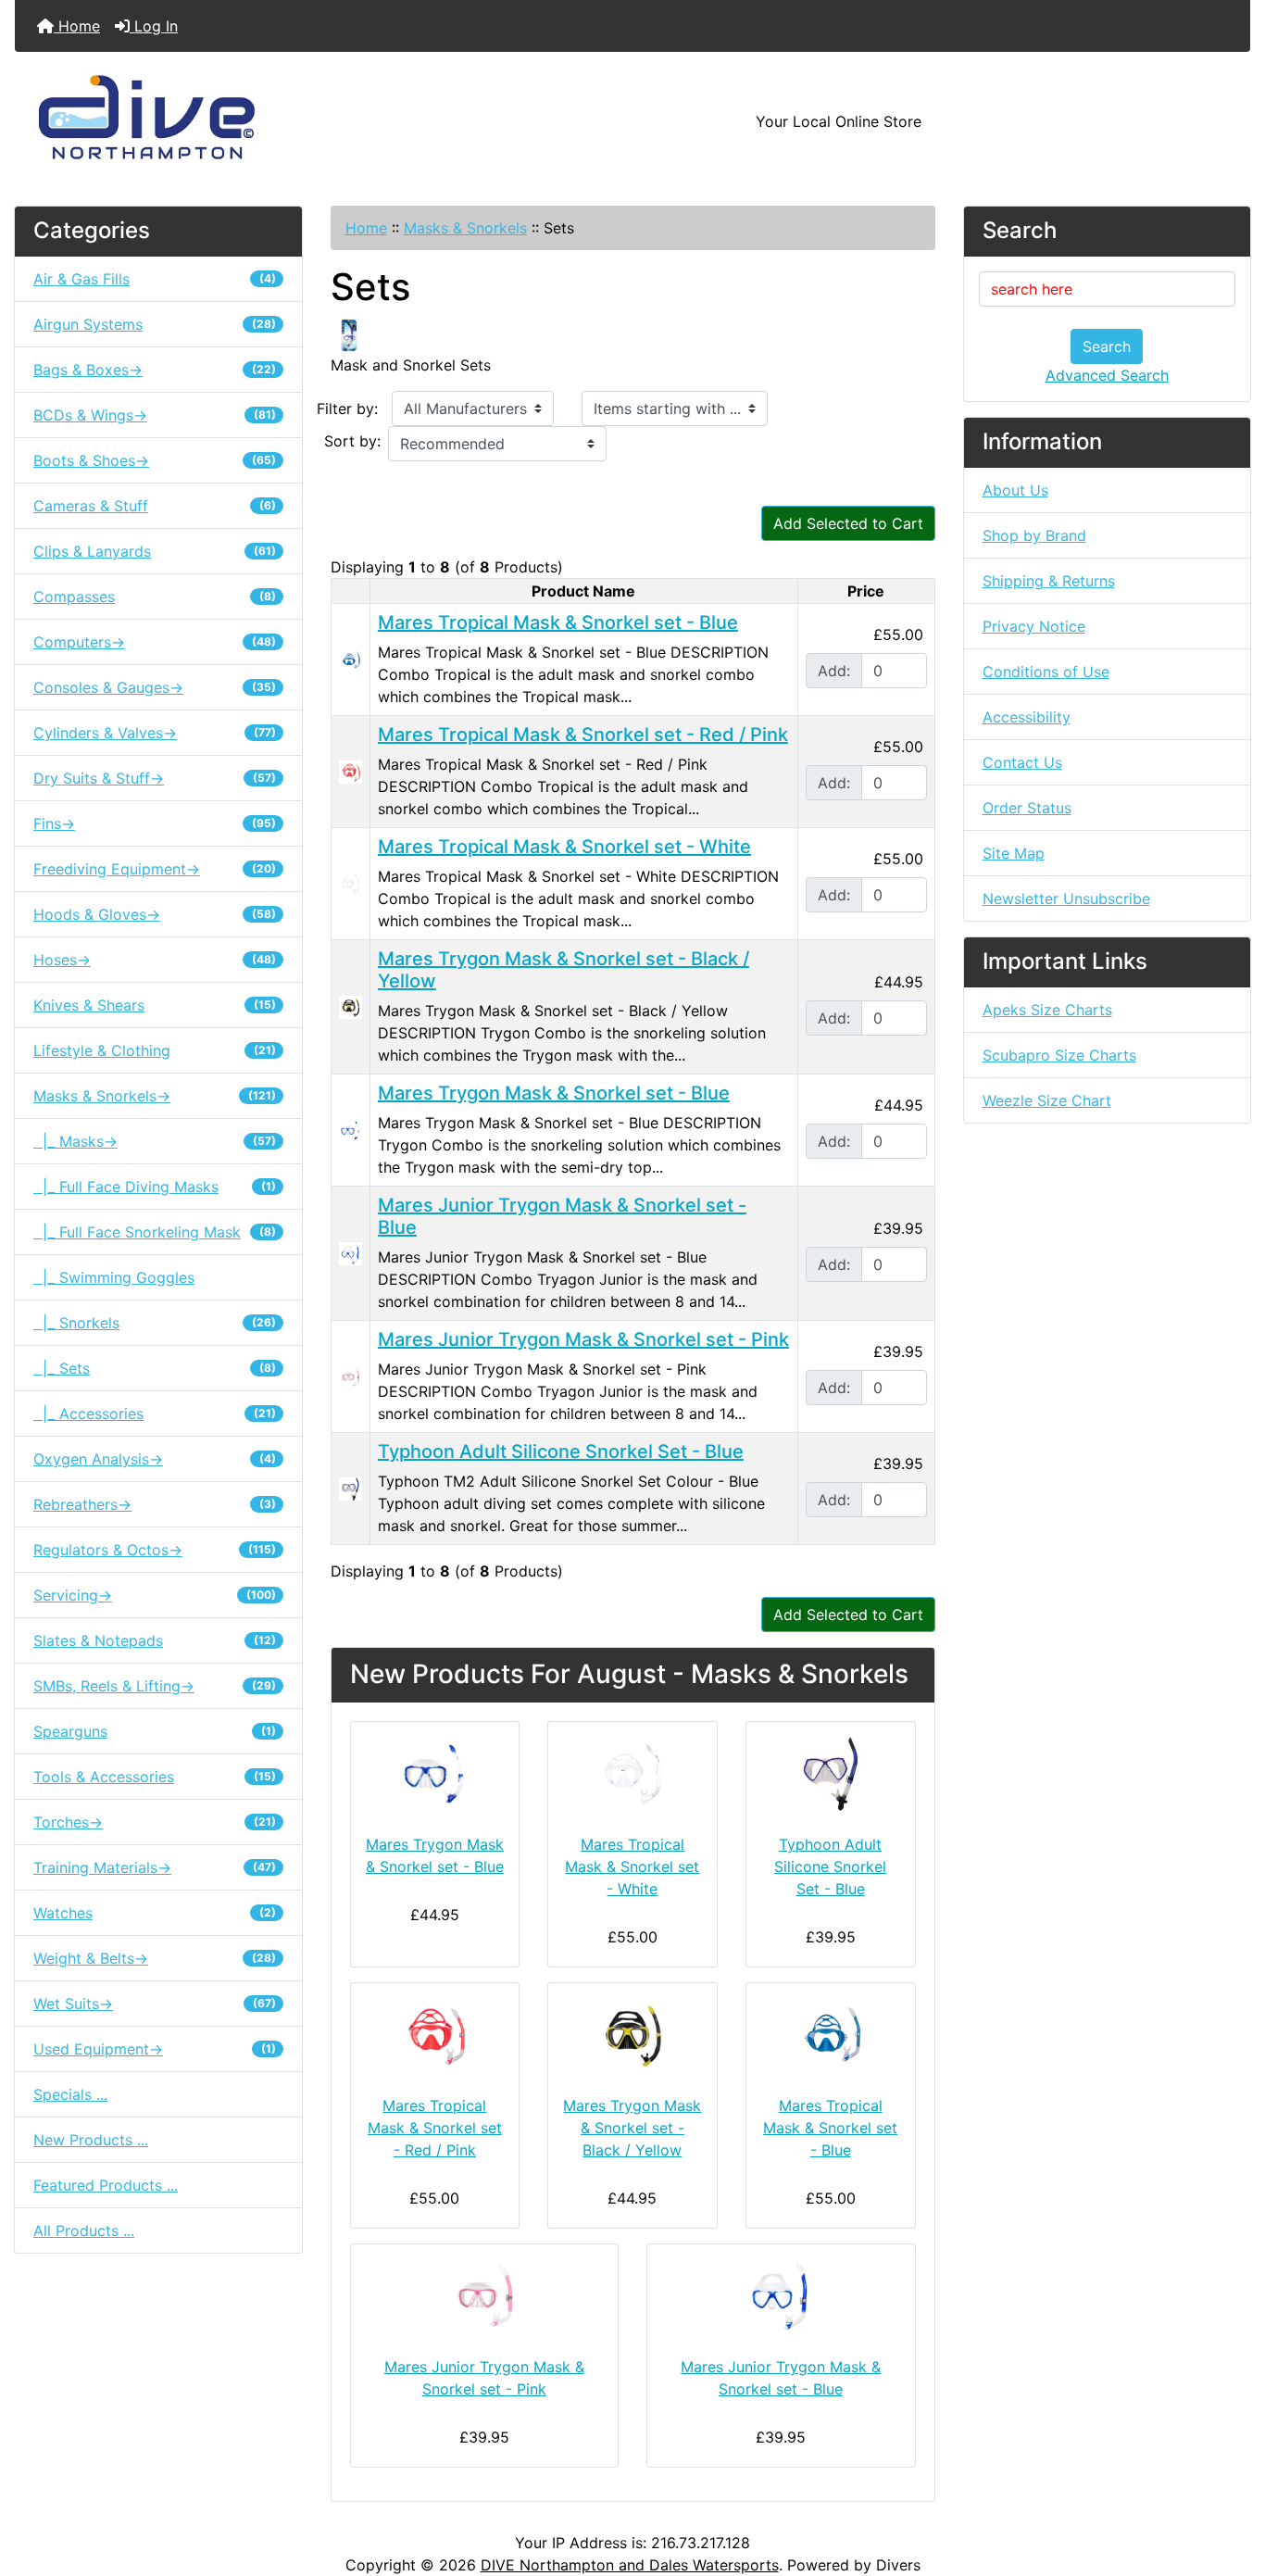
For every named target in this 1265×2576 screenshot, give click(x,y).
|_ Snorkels (155, 1323)
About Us (1015, 490)
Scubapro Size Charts (1059, 1055)
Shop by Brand (1034, 535)
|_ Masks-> (155, 1141)
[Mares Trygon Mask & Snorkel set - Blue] (351, 1129)
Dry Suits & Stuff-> (155, 778)
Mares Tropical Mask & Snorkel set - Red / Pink (583, 735)
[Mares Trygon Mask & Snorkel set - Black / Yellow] (351, 1006)
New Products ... (91, 2140)
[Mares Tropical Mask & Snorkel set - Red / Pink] (351, 771)
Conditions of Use (1046, 672)
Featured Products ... (106, 2185)
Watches (155, 1913)
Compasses (155, 597)
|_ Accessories (155, 1414)
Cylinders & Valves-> (155, 733)
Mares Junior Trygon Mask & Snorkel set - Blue (781, 2378)
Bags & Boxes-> (155, 370)
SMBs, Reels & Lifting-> (155, 1686)
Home (77, 26)
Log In (154, 26)
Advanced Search (1107, 375)
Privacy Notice (1034, 626)
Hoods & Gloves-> (155, 914)
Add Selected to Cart (848, 523)
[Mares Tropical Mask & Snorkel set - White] (351, 883)
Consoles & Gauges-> (155, 687)
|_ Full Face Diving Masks (155, 1187)
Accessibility (1027, 717)
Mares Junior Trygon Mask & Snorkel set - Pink (583, 1339)
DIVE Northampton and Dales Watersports (630, 2565)
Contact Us (1022, 762)
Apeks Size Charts (1047, 1010)
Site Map (1014, 853)
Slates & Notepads (155, 1640)
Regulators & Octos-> (155, 1550)
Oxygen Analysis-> (155, 1459)
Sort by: (352, 441)
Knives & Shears (155, 1005)
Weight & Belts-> (155, 1958)
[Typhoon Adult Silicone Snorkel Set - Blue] (351, 1488)
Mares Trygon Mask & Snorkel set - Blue (554, 1093)
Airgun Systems (155, 324)
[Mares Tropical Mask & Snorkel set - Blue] (351, 659)
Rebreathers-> (155, 1504)
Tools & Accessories (155, 1777)
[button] (1231, 2484)
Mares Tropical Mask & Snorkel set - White (564, 847)
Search (1107, 346)
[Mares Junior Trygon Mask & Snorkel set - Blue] (351, 1252)
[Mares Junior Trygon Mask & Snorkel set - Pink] (351, 1376)
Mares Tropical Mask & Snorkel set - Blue (558, 622)
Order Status (1027, 808)
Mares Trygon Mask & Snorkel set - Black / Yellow (632, 2128)
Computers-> (155, 642)
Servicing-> (155, 1595)
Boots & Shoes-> (155, 460)
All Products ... (84, 2230)
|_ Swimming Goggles (114, 1277)
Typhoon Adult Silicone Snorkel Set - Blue (561, 1451)
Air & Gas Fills (155, 279)
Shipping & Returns (1049, 581)
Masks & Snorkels (465, 228)
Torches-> (155, 1822)
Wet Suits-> (155, 2004)
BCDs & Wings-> (155, 415)
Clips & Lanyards (155, 551)
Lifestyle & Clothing (155, 1050)
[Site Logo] (221, 121)
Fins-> (155, 823)
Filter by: (347, 408)
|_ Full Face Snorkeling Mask (155, 1232)
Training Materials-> (155, 1867)
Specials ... (70, 2094)
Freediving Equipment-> (155, 869)
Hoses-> (155, 960)
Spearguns (155, 1731)
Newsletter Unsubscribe (1066, 898)
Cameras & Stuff (155, 506)
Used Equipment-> (155, 2049)
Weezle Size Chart (1047, 1100)
